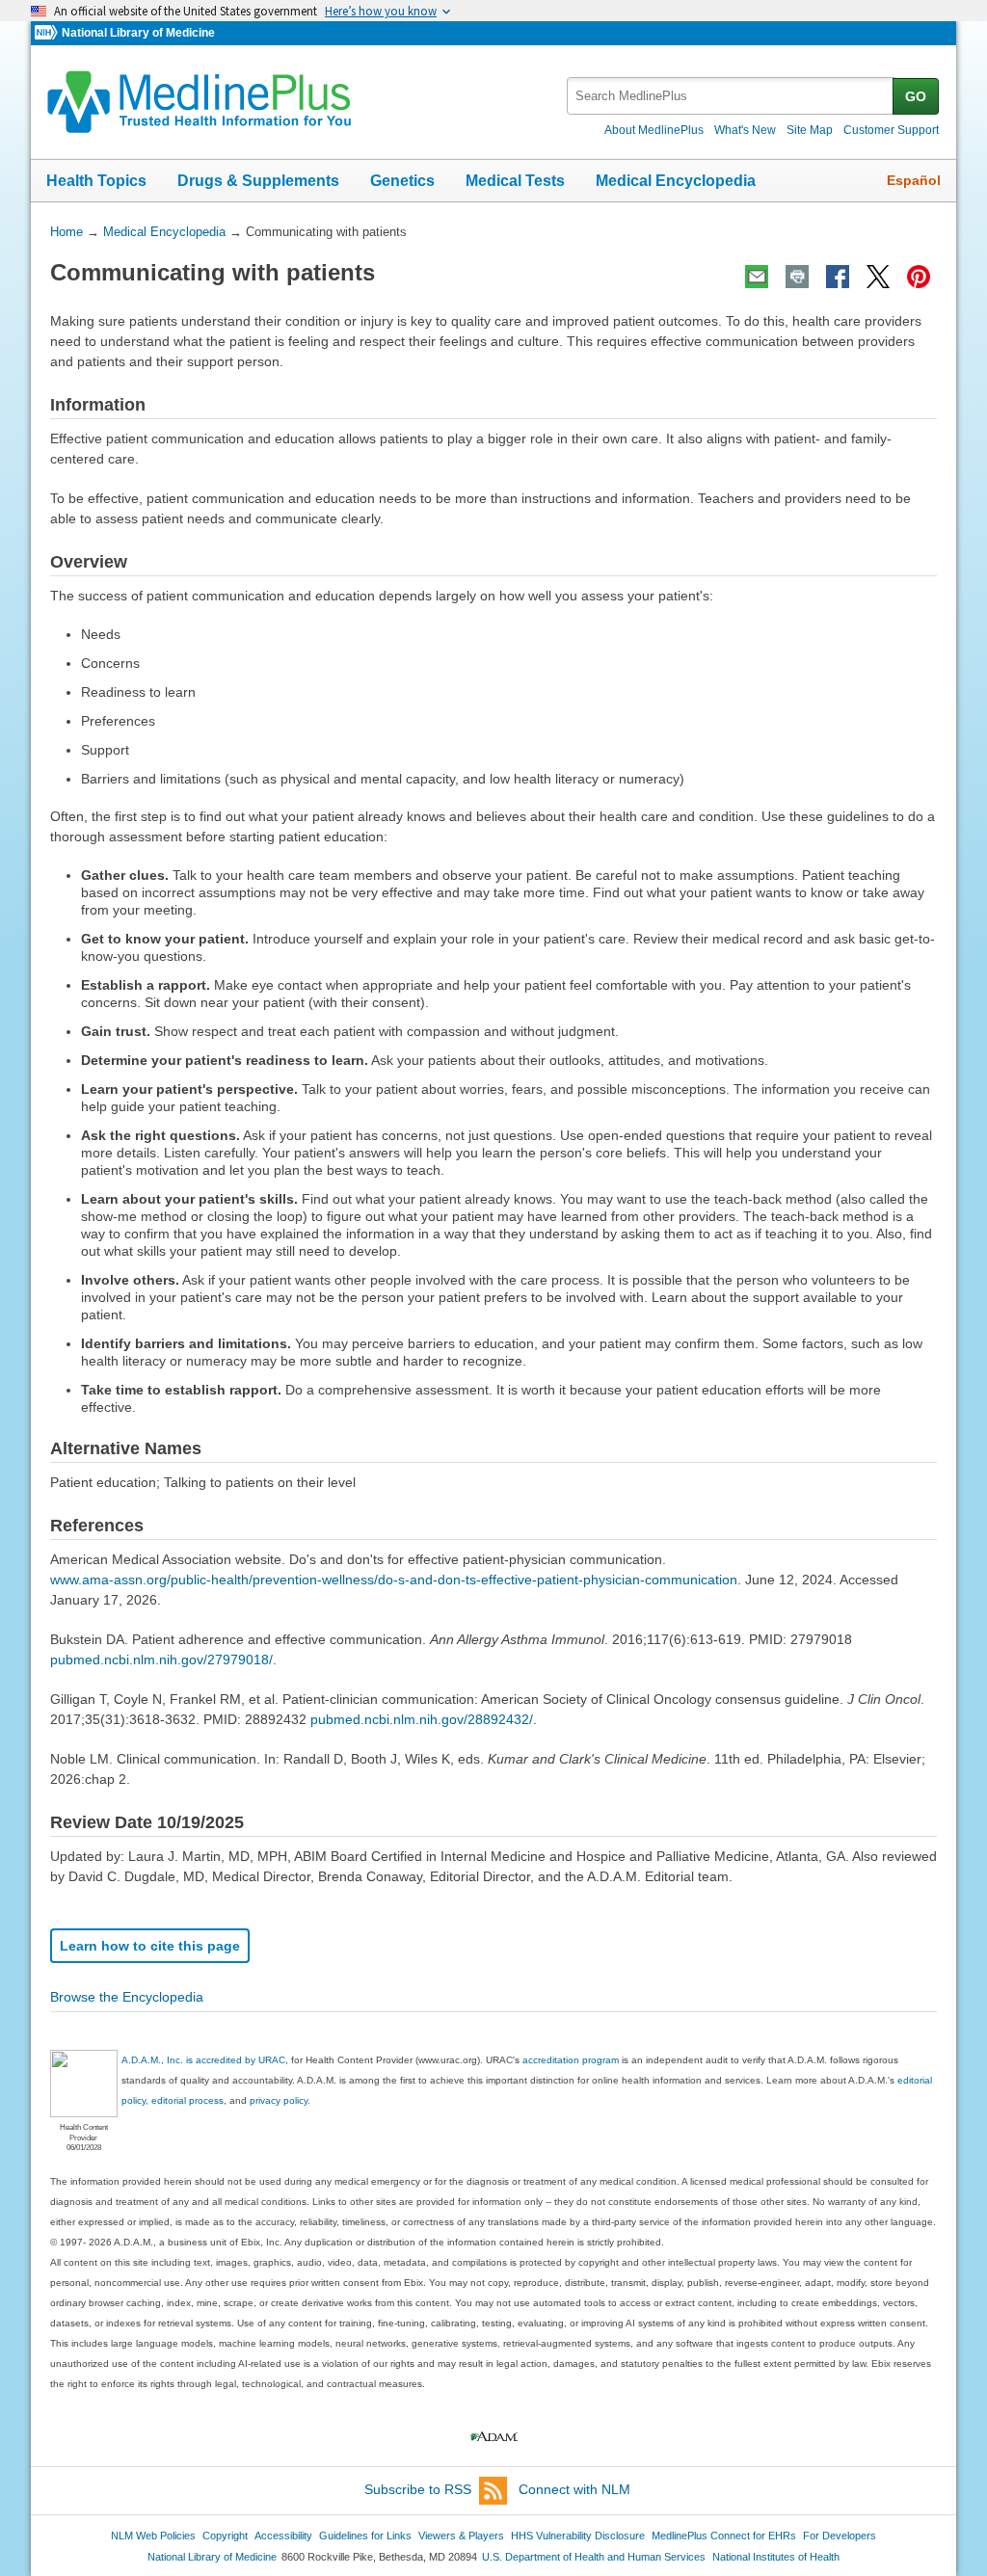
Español (914, 180)
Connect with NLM (574, 2489)
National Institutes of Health (776, 2557)
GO (916, 96)
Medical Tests (515, 181)
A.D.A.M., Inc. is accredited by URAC (203, 2060)
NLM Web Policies (153, 2536)
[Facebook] (838, 277)
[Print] (797, 277)
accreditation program (571, 2060)
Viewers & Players (461, 2536)
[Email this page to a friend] (757, 277)
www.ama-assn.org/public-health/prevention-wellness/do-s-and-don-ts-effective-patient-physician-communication (394, 1580)
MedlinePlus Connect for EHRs (724, 2536)
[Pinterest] (919, 277)
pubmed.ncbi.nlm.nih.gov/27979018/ (161, 1660)
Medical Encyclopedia (676, 181)
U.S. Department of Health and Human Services (594, 2557)
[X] (878, 277)
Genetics (402, 181)
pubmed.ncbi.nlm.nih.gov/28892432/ (422, 1719)
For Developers (840, 2536)
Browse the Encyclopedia (127, 1997)
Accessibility (283, 2536)
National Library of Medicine (138, 33)
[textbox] (731, 96)
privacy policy (279, 2100)
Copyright (225, 2536)
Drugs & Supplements (258, 181)
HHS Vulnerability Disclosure (578, 2536)
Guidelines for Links (365, 2536)
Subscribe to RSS (418, 2489)
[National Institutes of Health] (48, 33)
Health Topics (96, 181)
